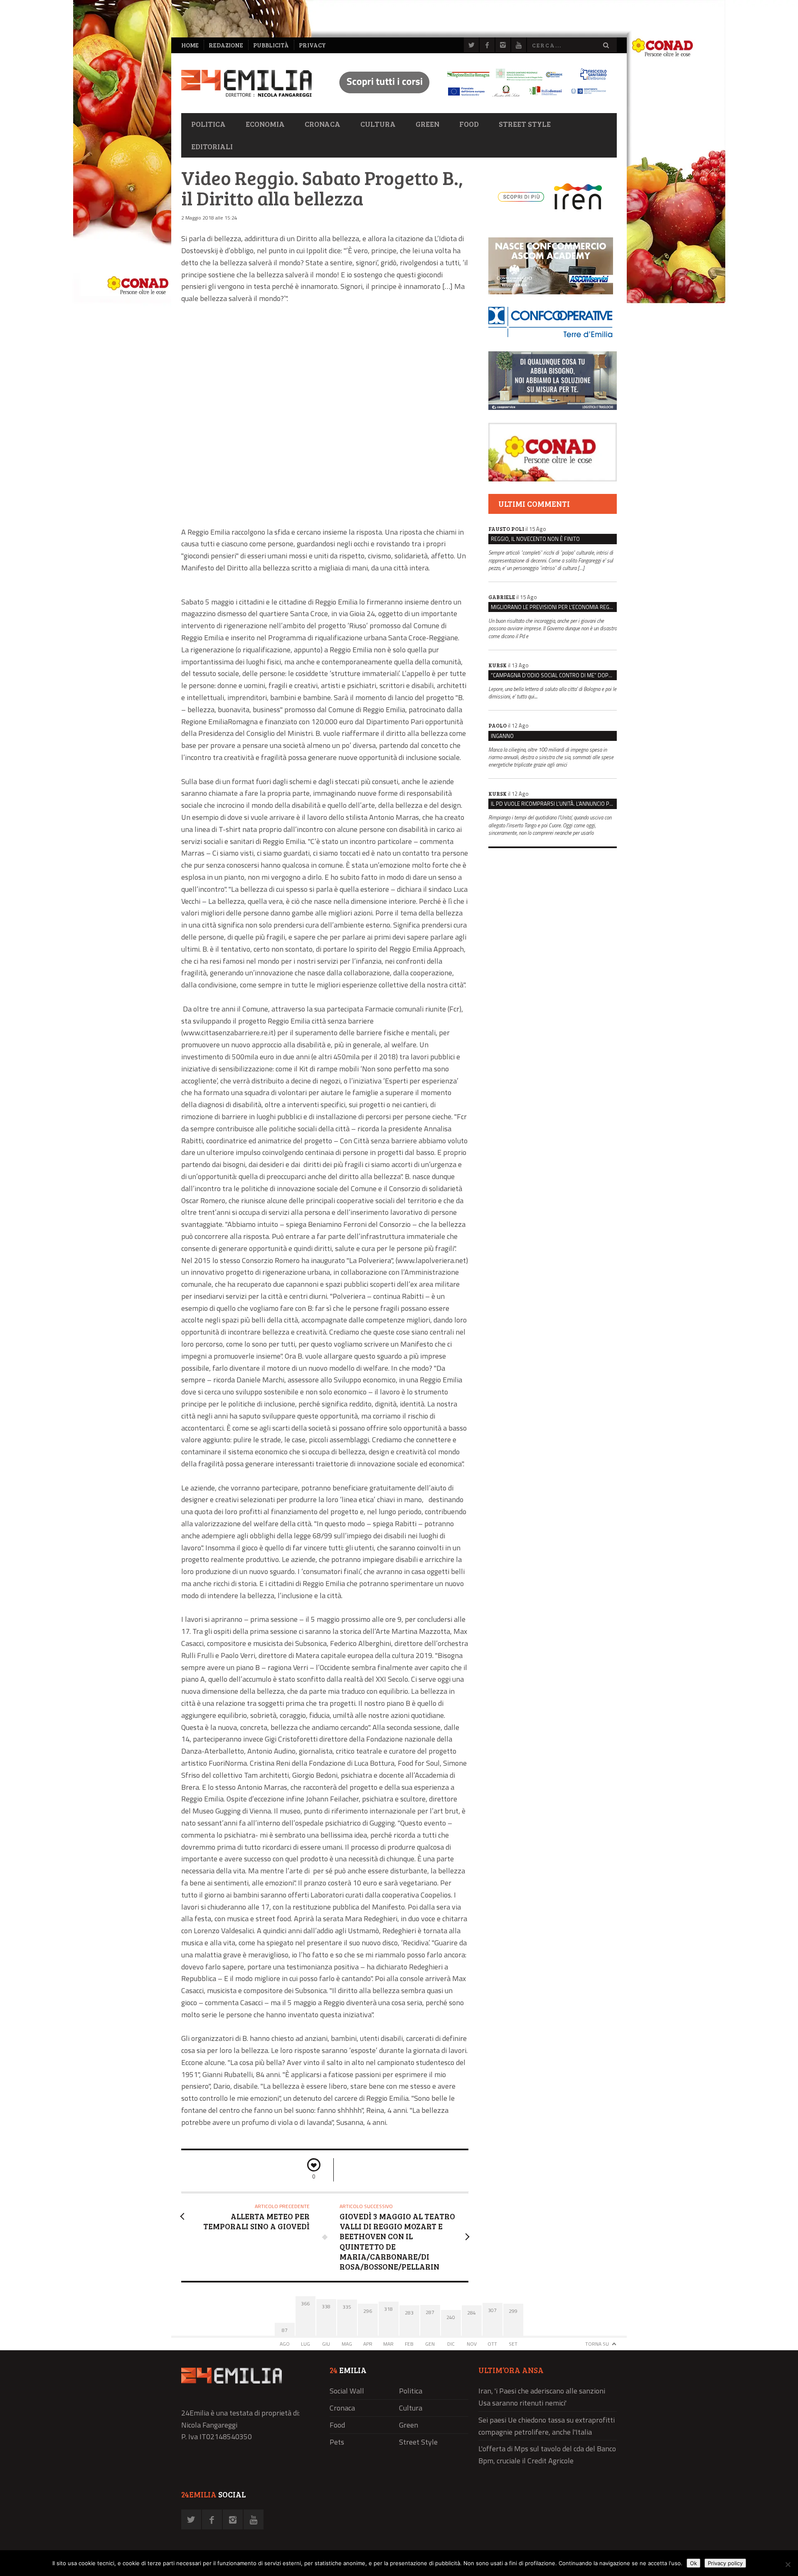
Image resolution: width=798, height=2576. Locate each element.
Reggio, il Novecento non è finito (535, 539)
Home (190, 45)
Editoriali (212, 146)
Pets (337, 2442)
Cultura (378, 124)
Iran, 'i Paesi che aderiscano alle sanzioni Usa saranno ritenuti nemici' (542, 2397)
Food (469, 124)
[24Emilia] (246, 83)
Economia (265, 124)
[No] (788, 2564)
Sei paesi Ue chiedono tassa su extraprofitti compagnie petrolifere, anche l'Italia (547, 2426)
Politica (208, 124)
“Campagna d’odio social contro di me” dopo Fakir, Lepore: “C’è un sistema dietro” (554, 675)
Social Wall (347, 2391)
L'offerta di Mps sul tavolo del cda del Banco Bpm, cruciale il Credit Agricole (547, 2455)
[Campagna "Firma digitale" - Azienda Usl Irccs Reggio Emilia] (469, 98)
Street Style (525, 124)
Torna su (597, 2344)
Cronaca (323, 124)
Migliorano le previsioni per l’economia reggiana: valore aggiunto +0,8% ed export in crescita (554, 607)
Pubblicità (271, 45)
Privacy (312, 45)
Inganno (502, 736)
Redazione (226, 45)
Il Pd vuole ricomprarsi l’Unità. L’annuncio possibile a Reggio (554, 804)
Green (427, 124)
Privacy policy (725, 2563)
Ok (693, 2563)
